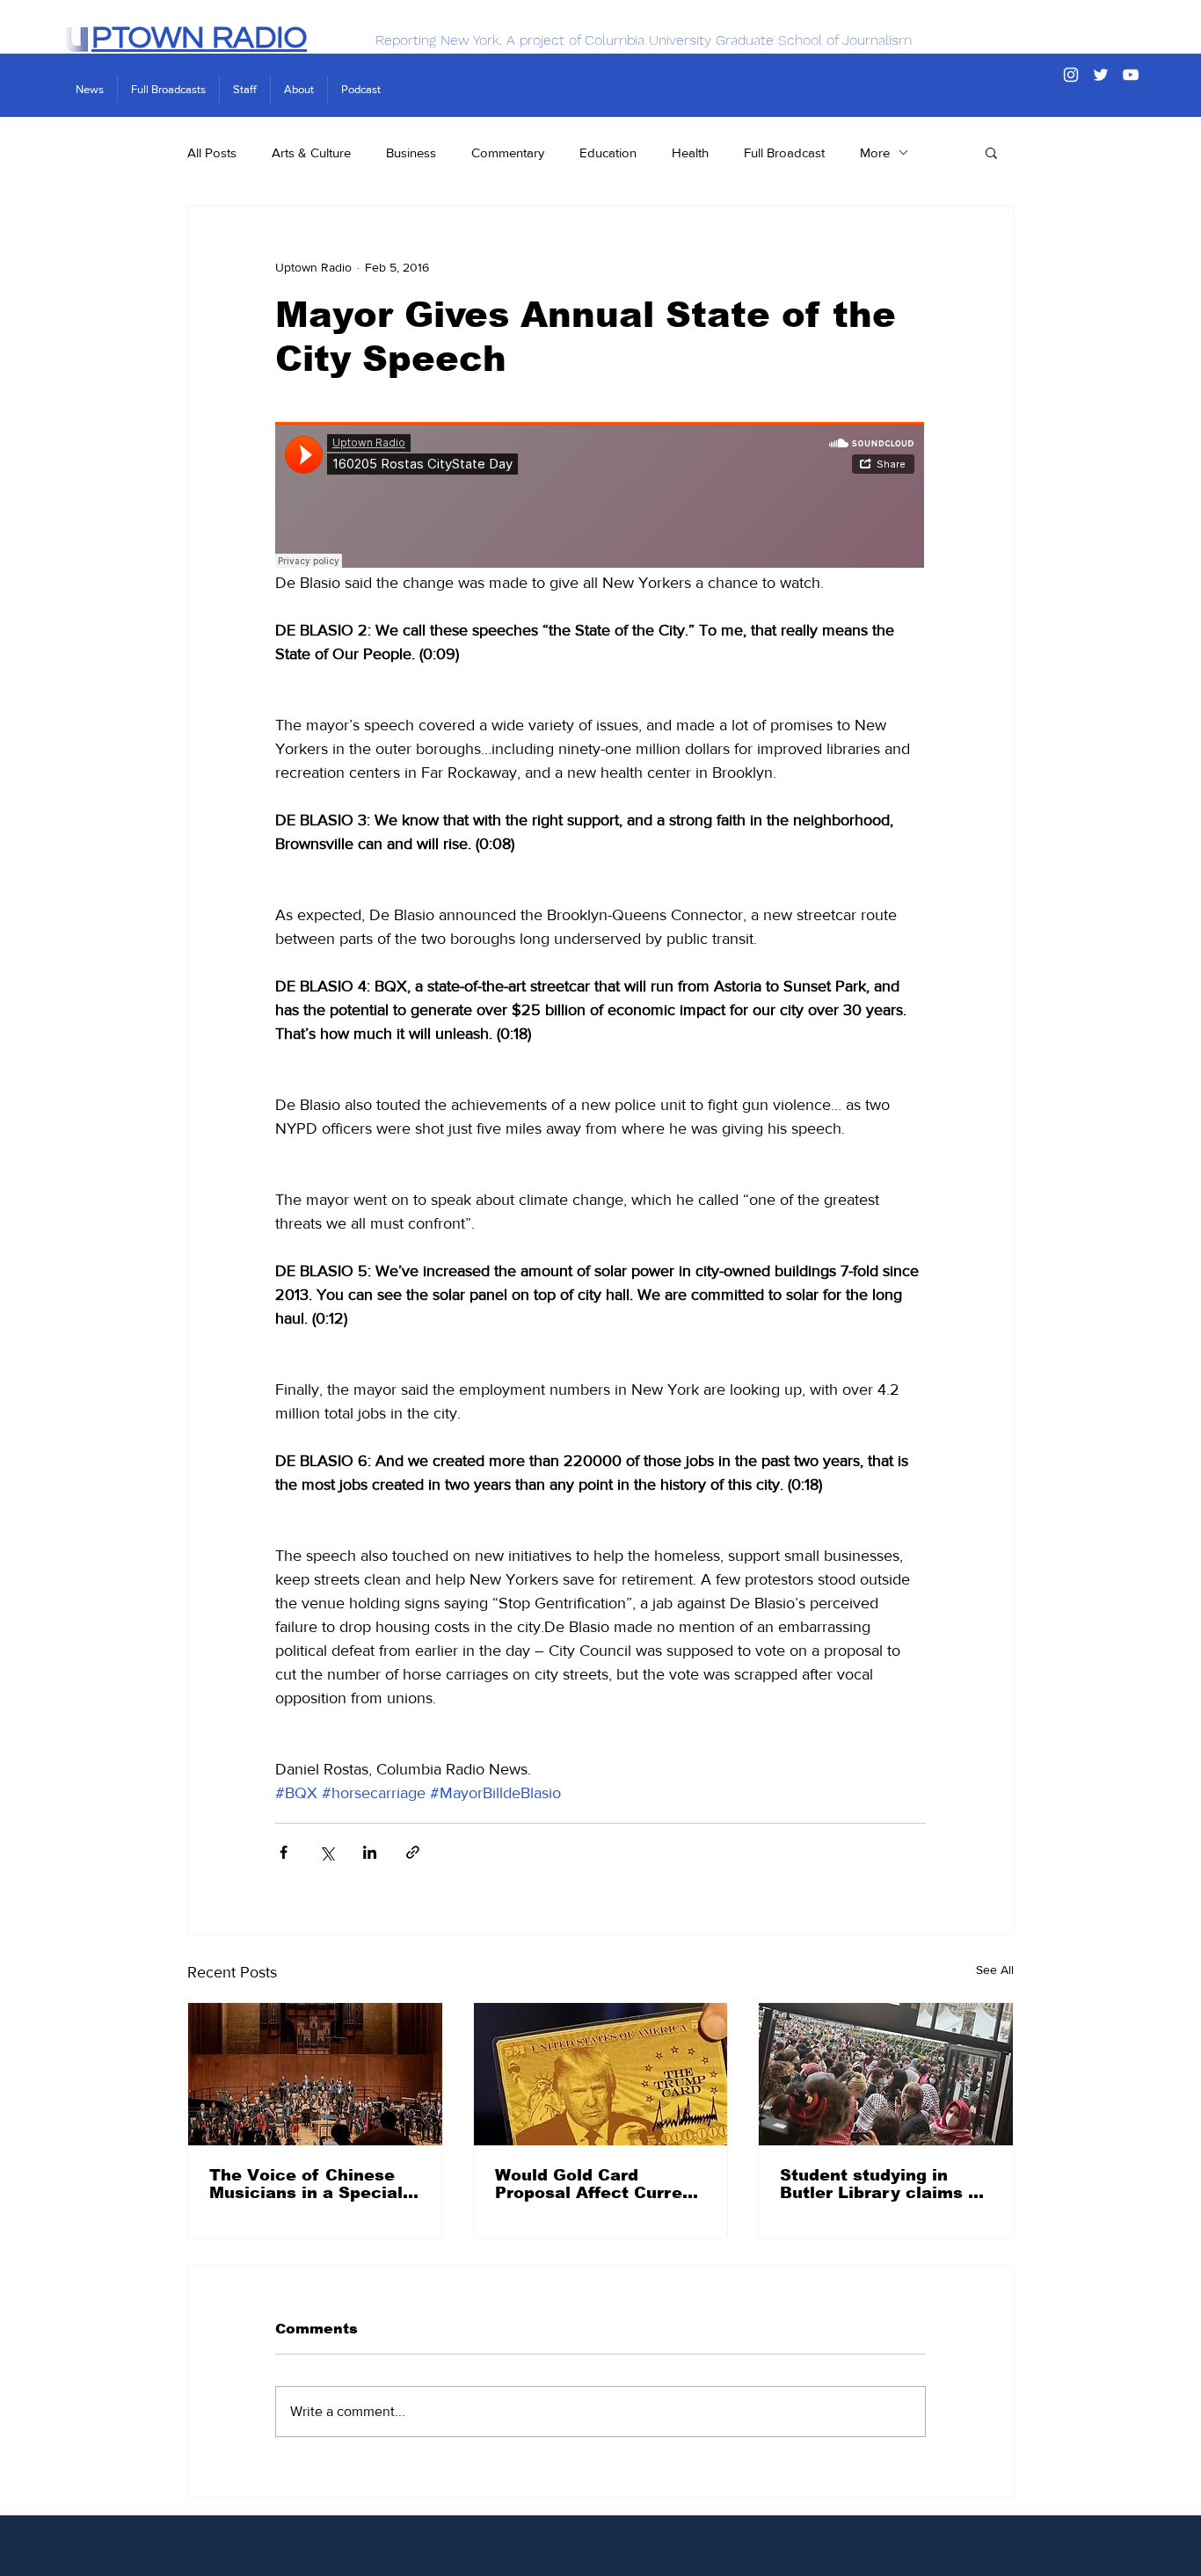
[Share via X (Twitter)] (327, 1852)
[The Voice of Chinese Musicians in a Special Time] (315, 2074)
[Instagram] (1071, 75)
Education (608, 152)
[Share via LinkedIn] (370, 1852)
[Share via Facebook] (284, 1852)
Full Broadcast (784, 152)
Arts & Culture (311, 152)
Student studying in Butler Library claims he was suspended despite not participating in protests (884, 2184)
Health (690, 152)
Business (411, 152)
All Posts (212, 152)
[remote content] (600, 497)
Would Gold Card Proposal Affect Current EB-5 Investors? (597, 2184)
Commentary (508, 152)
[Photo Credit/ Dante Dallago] (886, 2074)
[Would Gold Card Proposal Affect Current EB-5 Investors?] (601, 2074)
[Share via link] (413, 1852)
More (875, 152)
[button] (991, 152)
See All (995, 1970)
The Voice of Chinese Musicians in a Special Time (306, 2184)
